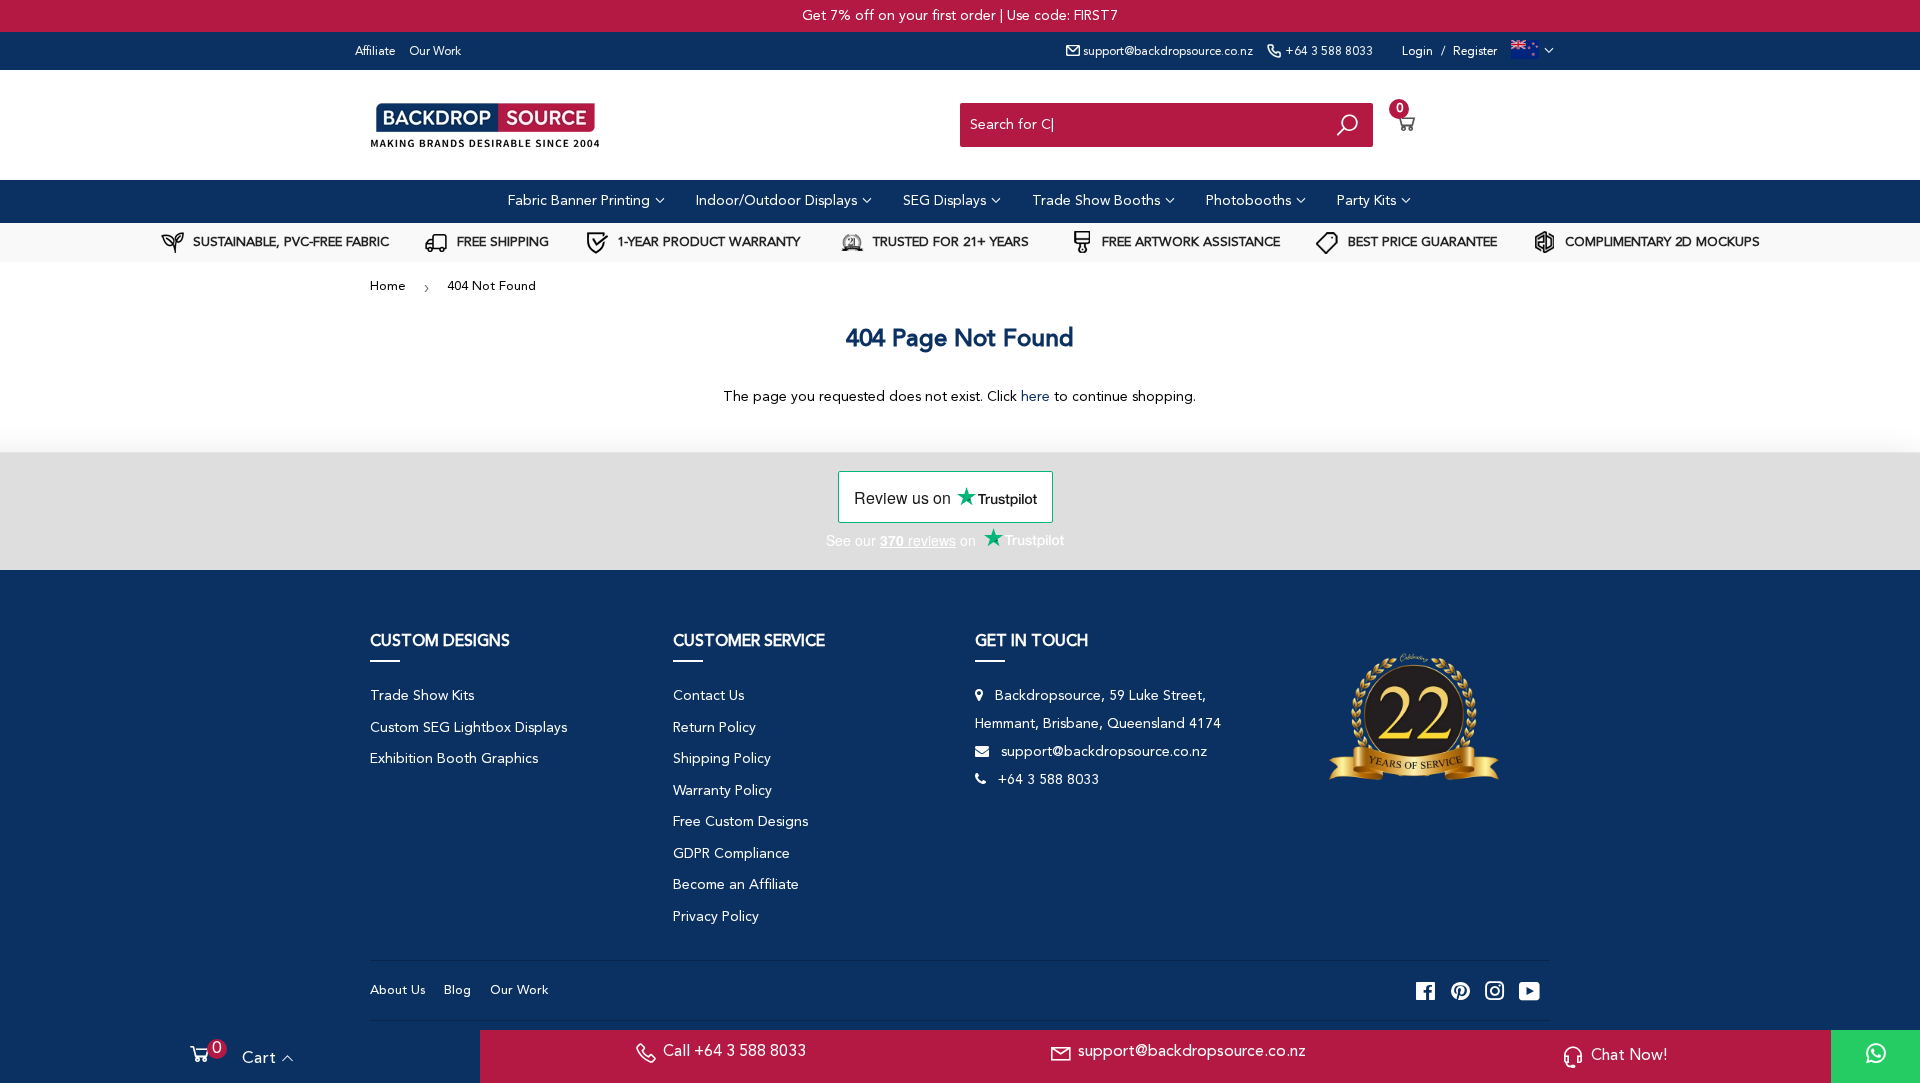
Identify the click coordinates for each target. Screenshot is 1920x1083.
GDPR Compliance (731, 854)
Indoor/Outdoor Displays (778, 201)
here (1035, 397)
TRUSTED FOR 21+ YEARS (949, 242)
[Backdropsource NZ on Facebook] (1425, 991)
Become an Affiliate (736, 885)
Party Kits (1368, 201)
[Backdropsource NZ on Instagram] (1495, 991)
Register (1475, 52)
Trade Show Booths (1098, 201)
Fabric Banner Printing (581, 201)
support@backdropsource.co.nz (1166, 52)
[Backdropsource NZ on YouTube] (1529, 991)
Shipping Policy (722, 759)
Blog (457, 990)
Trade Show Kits (422, 696)
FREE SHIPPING (501, 242)
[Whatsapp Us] (1876, 1056)
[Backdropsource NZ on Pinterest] (1460, 991)
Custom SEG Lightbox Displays (468, 728)
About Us (397, 990)
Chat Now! (1629, 1056)
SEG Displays (946, 201)
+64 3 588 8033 (1327, 52)
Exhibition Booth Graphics (454, 759)
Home (388, 286)
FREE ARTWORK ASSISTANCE (1189, 242)
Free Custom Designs (740, 822)
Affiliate (375, 52)
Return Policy (714, 728)
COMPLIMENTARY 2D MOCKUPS (1660, 242)
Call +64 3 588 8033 (734, 1052)
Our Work (435, 52)
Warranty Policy (722, 791)
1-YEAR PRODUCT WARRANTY (706, 242)
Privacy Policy (716, 917)
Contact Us (708, 696)
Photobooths (1250, 201)
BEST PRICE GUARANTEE (1420, 242)
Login (1417, 52)
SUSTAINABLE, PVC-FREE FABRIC (289, 242)
